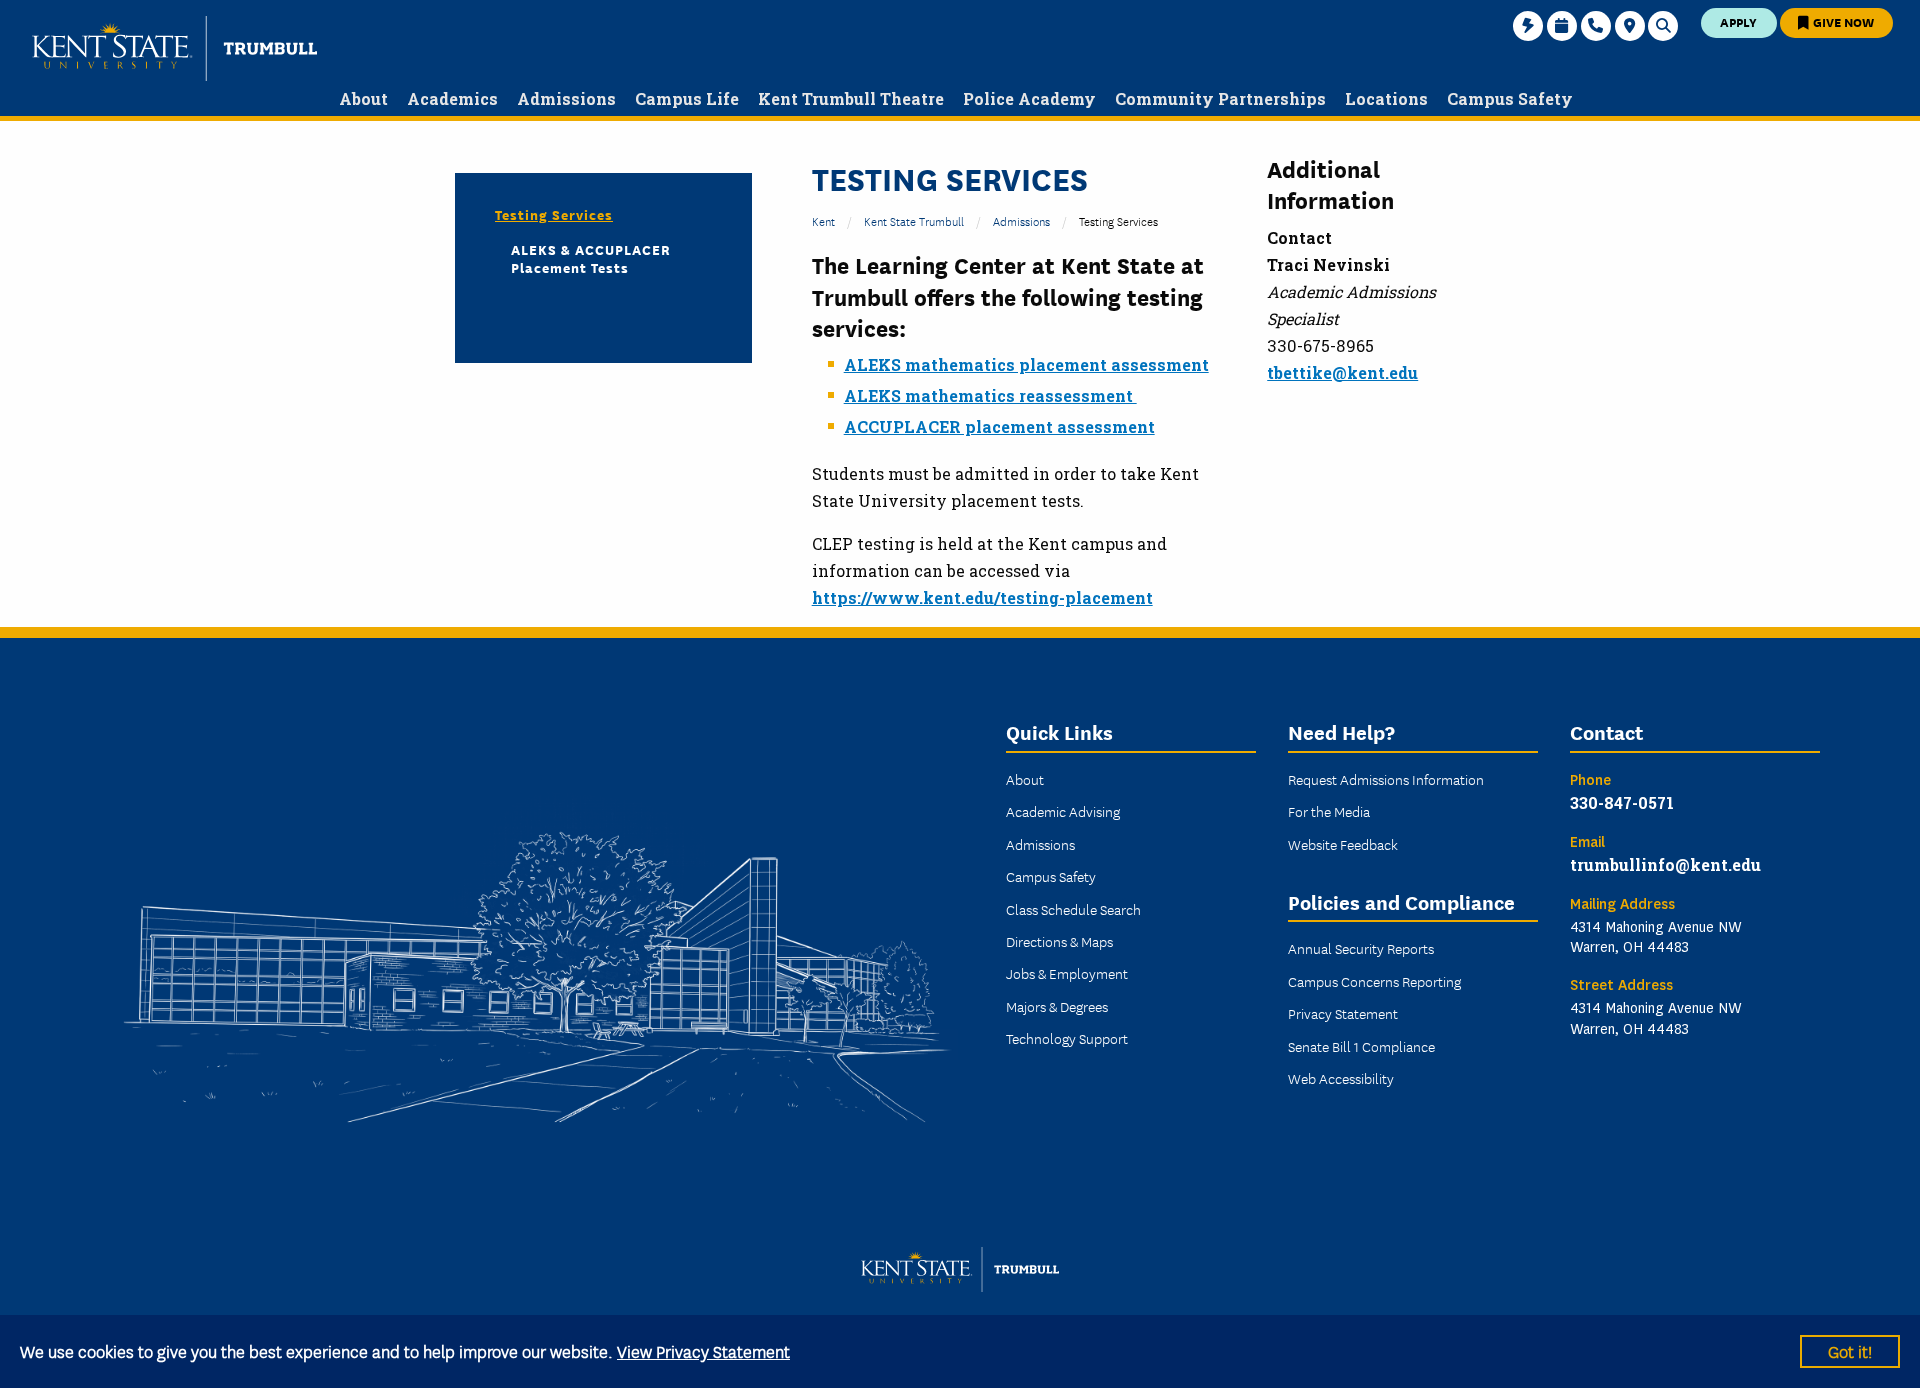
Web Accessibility (1341, 1078)
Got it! (1850, 1350)
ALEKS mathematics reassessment (990, 395)
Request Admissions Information (1386, 779)
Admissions (1021, 220)
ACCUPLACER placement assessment (999, 426)
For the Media (1329, 811)
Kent (823, 220)
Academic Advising (1063, 811)
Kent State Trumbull (914, 220)
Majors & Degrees (1057, 1006)
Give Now (1842, 21)
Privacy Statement (1343, 1013)
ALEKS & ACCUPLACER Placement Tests (591, 258)
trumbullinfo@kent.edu (1665, 864)
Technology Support (1067, 1038)
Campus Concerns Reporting (1374, 981)
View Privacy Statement (703, 1350)
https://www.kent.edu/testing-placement (982, 597)
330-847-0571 (1622, 802)
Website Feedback (1343, 844)
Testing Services (554, 214)
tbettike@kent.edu (1342, 372)
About (1025, 779)
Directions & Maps (1059, 941)
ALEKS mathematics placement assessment (1026, 364)
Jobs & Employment (1067, 973)
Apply (1738, 21)
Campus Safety (1051, 876)
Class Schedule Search (1073, 909)
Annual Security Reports (1361, 948)
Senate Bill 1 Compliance (1361, 1046)
